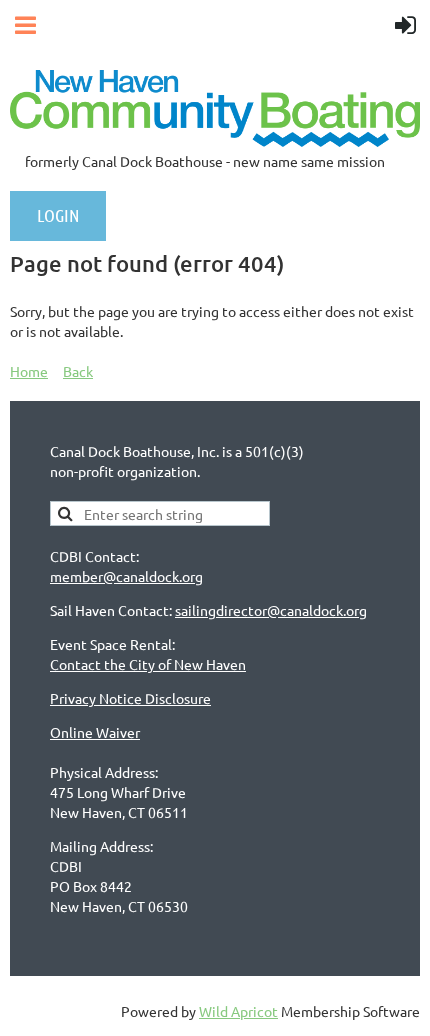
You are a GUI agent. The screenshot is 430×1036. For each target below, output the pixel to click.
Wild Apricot (238, 1011)
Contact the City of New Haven (148, 664)
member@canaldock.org (126, 576)
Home (29, 371)
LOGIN (58, 215)
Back (78, 371)
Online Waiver (95, 732)
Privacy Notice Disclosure (130, 698)
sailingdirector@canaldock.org (271, 610)
